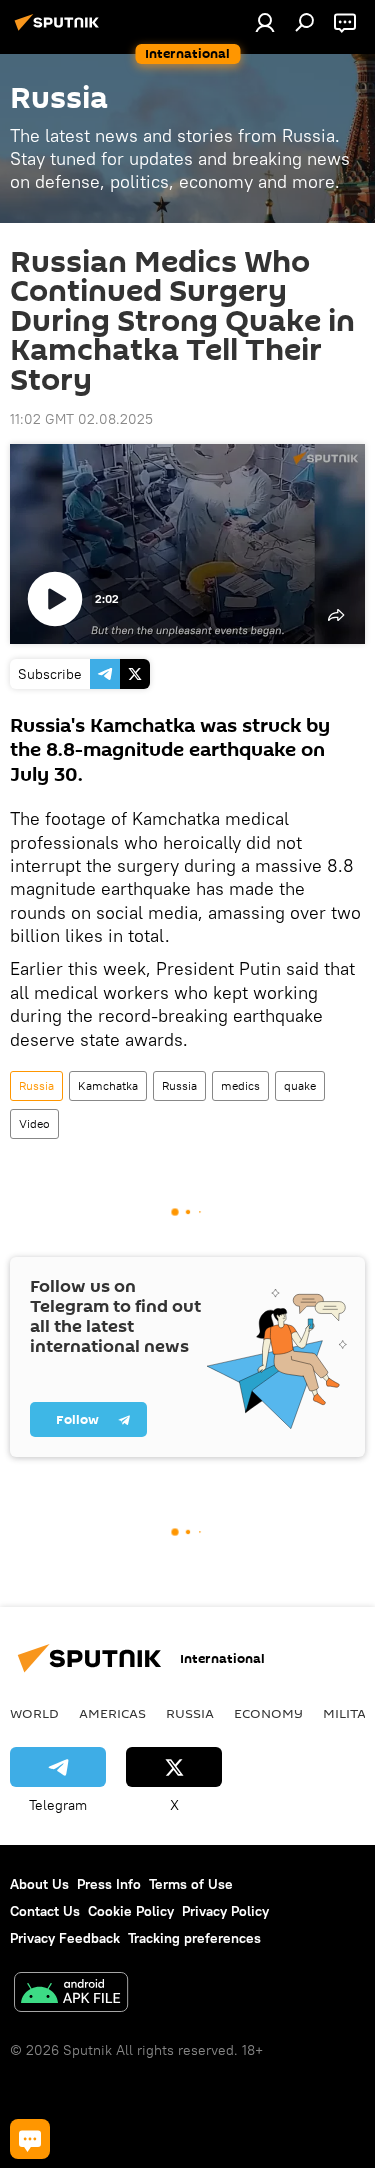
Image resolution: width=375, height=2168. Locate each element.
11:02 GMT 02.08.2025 (81, 419)
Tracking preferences (194, 1938)
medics (240, 1085)
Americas (112, 1713)
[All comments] (30, 2139)
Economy (268, 1713)
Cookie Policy (131, 1911)
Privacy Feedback (65, 1938)
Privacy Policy (225, 1911)
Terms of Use (191, 1884)
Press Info (109, 1884)
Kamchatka (108, 1085)
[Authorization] (265, 22)
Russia (36, 1085)
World (34, 1713)
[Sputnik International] (60, 30)
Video (34, 1123)
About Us (39, 1884)
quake (300, 1085)
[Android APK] (71, 1994)
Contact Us (45, 1911)
